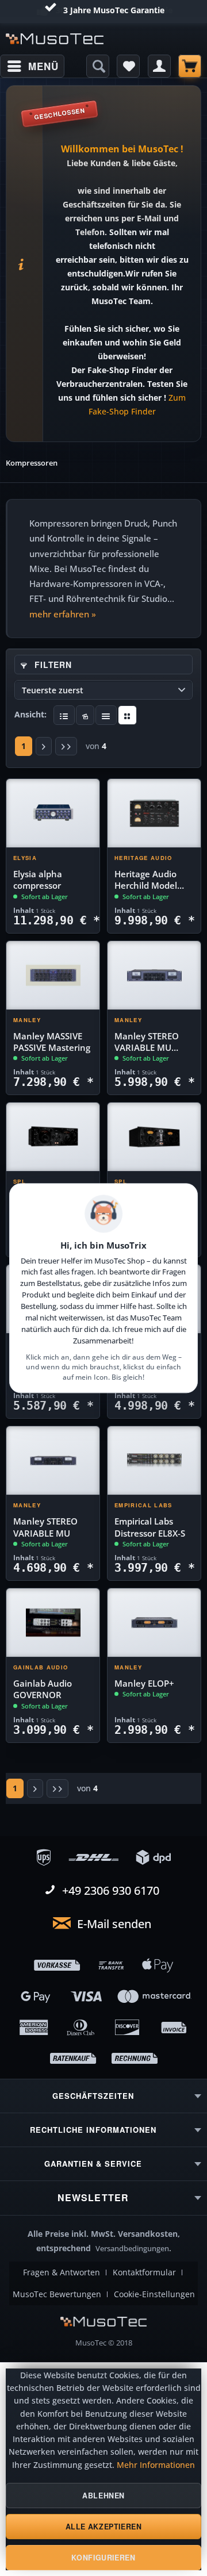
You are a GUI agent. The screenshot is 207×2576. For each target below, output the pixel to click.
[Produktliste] (106, 715)
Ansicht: (30, 714)
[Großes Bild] (85, 715)
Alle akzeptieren (104, 2527)
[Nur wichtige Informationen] (127, 715)
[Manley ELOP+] (154, 1623)
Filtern (52, 665)
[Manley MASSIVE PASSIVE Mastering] (53, 976)
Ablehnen (103, 2496)
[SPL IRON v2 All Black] (53, 1137)
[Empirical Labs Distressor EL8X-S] (154, 1461)
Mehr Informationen (156, 2465)
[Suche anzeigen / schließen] (98, 66)
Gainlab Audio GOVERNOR (43, 1689)
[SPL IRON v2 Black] (154, 1137)
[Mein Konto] (159, 66)
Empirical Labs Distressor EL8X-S (150, 1527)
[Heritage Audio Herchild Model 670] (154, 813)
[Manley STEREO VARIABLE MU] (53, 1461)
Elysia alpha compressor (38, 880)
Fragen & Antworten (62, 2272)
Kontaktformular (144, 2272)
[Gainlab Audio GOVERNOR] (53, 1623)
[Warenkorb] (190, 66)
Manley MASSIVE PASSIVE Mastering (52, 1042)
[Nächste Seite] (44, 746)
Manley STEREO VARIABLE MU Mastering (147, 1043)
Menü (43, 66)
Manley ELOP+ (144, 1684)
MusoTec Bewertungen (57, 2294)
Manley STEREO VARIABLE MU (45, 1527)
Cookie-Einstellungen (154, 2294)
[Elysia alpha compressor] (53, 813)
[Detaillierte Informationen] (64, 715)
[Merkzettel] (128, 66)
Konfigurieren (103, 2558)
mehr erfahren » (63, 614)
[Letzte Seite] (66, 746)
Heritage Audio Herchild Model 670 (146, 880)
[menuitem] (32, 66)
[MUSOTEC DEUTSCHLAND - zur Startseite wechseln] (55, 39)
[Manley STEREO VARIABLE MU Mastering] (154, 976)
